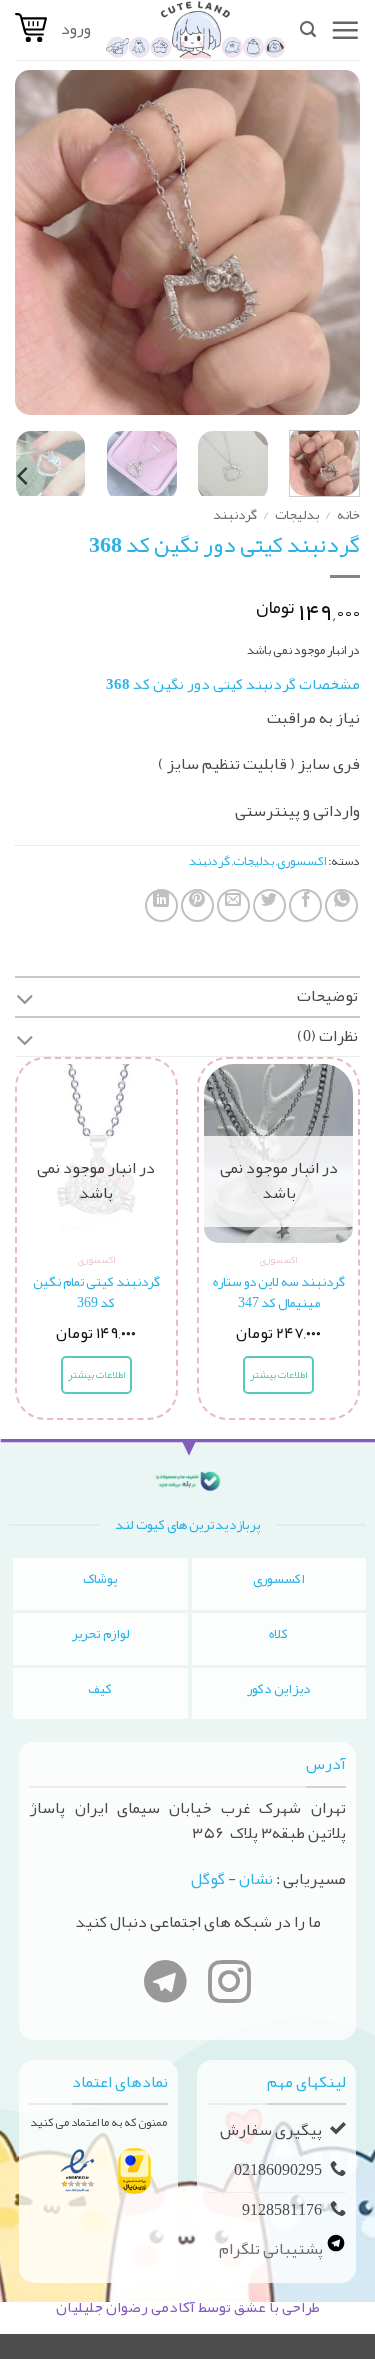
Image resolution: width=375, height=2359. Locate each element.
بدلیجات (297, 514)
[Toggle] (25, 1001)
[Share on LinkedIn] (161, 905)
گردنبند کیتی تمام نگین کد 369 (96, 1292)
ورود (76, 29)
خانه (348, 514)
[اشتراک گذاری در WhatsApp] (341, 905)
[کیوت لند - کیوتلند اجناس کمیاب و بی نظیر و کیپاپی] (195, 30)
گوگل (208, 1879)
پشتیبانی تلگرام (272, 2248)
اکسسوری (301, 861)
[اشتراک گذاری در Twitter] (269, 905)
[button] (345, 30)
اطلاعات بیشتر (278, 1374)
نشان (256, 1879)
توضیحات (327, 996)
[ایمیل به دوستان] (233, 905)
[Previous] (328, 242)
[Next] (33, 242)
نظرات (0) (327, 1036)
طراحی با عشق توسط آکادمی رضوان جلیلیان (188, 2307)
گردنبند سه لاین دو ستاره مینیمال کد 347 (279, 1292)
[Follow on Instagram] (229, 1986)
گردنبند (235, 514)
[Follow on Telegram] (165, 1986)
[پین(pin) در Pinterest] (197, 905)
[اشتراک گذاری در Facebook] (305, 905)
